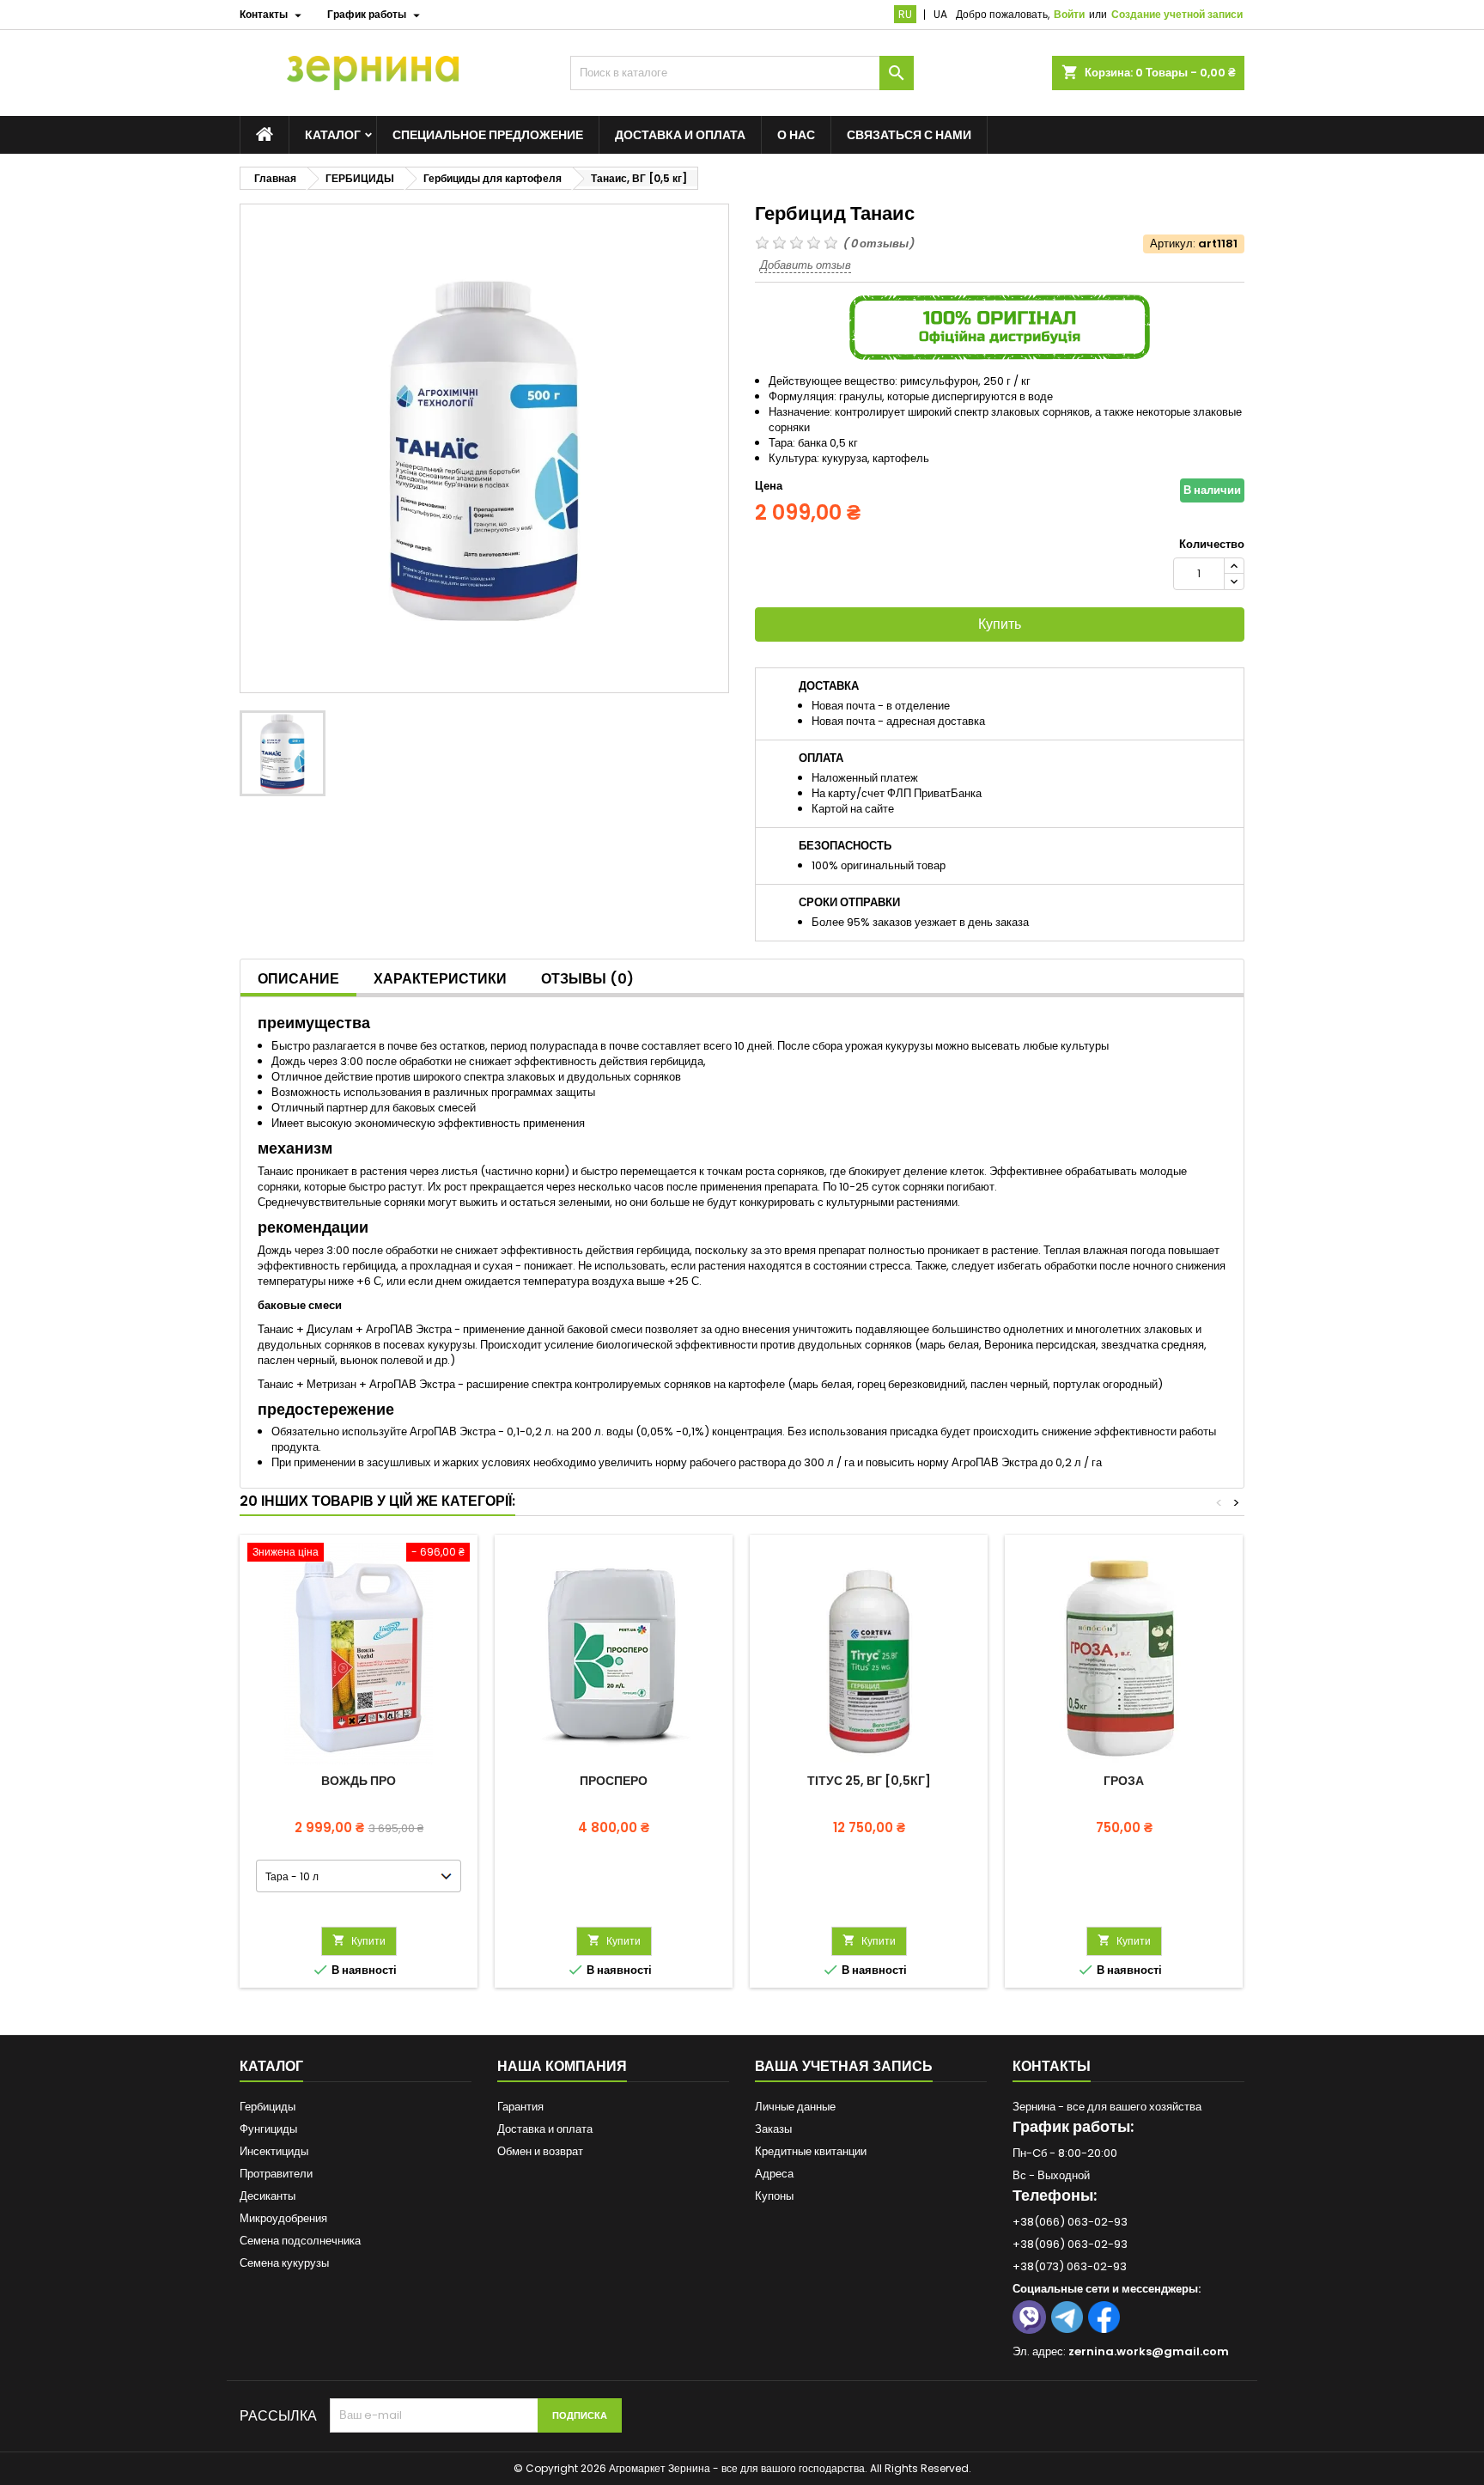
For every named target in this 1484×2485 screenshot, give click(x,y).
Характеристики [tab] (440, 979)
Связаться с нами (909, 135)
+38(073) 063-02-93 (1070, 2266)
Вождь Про (359, 1781)
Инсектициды (274, 2151)
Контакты (1052, 2066)
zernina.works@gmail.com (1149, 2351)
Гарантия (520, 2107)
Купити (359, 1941)
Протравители (276, 2174)
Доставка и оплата (680, 135)
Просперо (614, 1781)
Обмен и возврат (540, 2151)
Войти (1069, 14)
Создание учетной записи (1177, 14)
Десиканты (268, 2196)
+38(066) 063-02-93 (1070, 2222)
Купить (1000, 624)
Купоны (774, 2196)
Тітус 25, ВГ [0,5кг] (869, 1781)
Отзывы (587, 979)
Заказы (773, 2129)
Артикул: (1173, 244)
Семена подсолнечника (300, 2241)
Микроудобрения (283, 2218)
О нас (796, 135)
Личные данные (795, 2107)
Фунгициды (268, 2129)
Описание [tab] (298, 979)
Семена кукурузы (284, 2263)
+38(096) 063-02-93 (1070, 2244)
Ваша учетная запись (844, 2066)
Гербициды (268, 2107)
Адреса (774, 2174)
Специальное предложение (488, 135)
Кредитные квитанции (811, 2151)
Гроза (1124, 1781)
